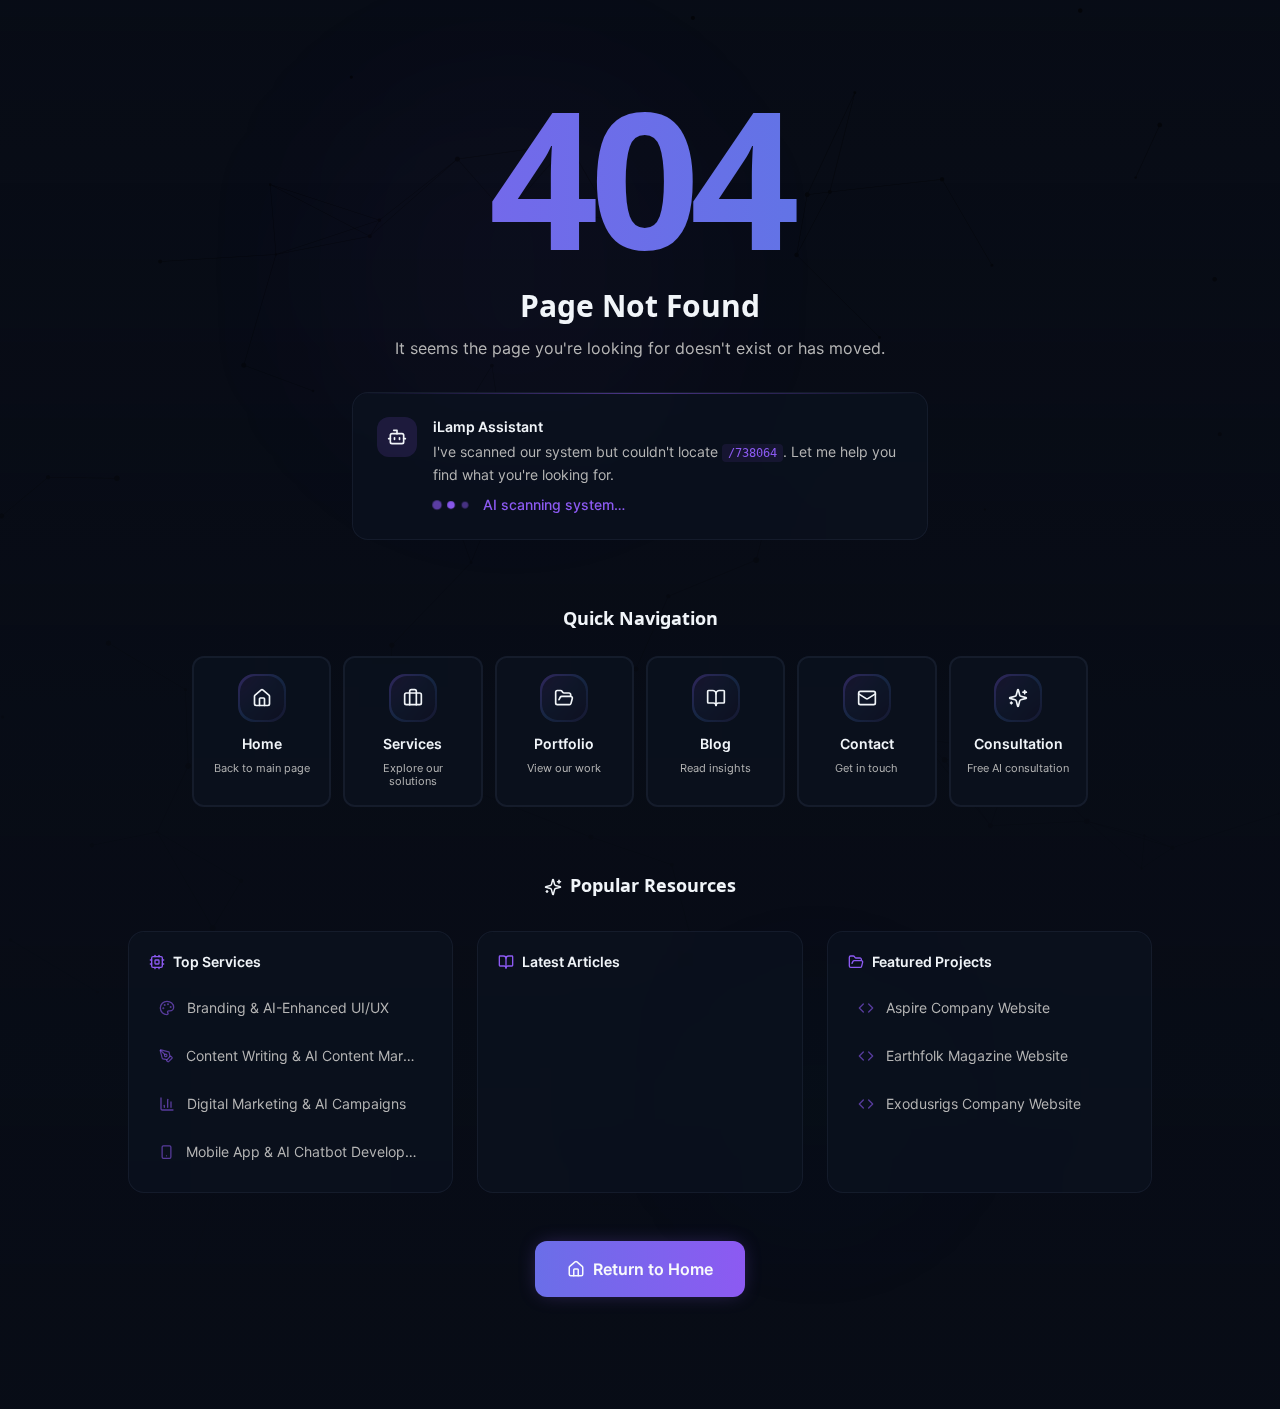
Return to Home (653, 1269)
